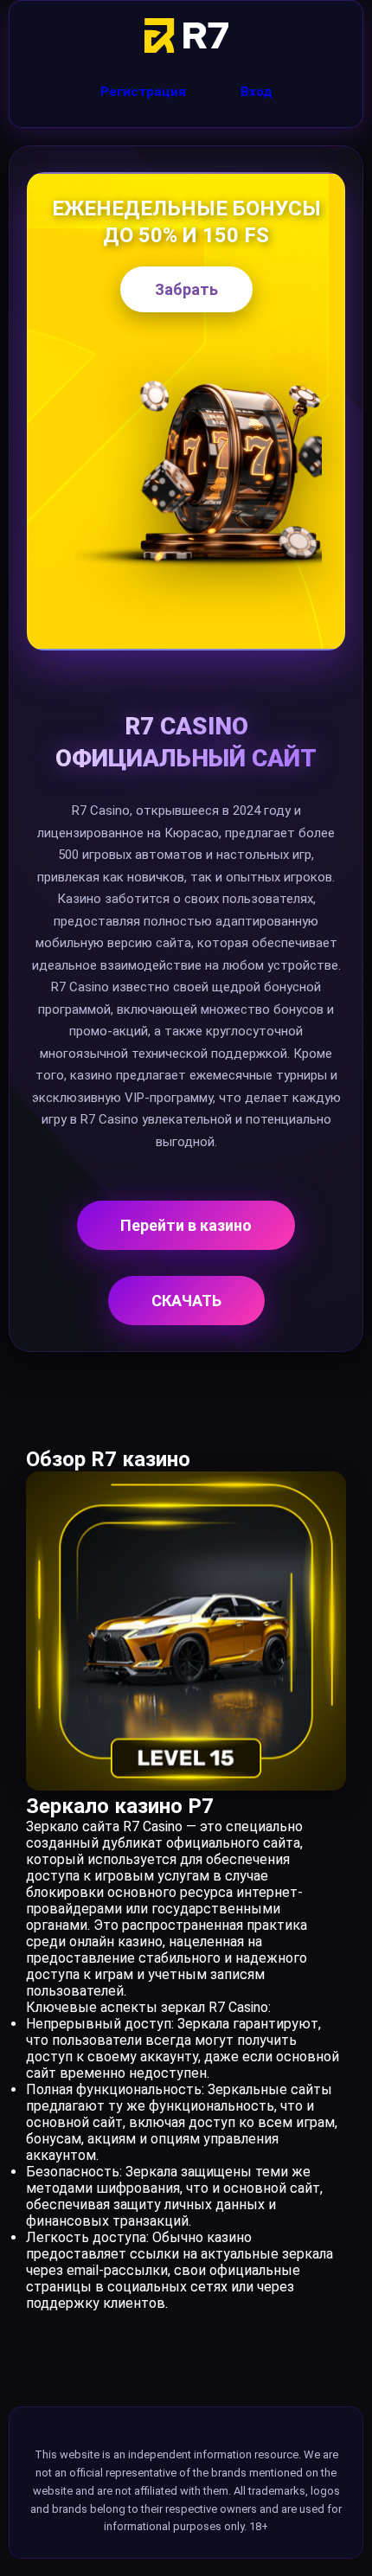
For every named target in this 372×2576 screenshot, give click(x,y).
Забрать (186, 289)
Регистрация (143, 92)
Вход (257, 92)
